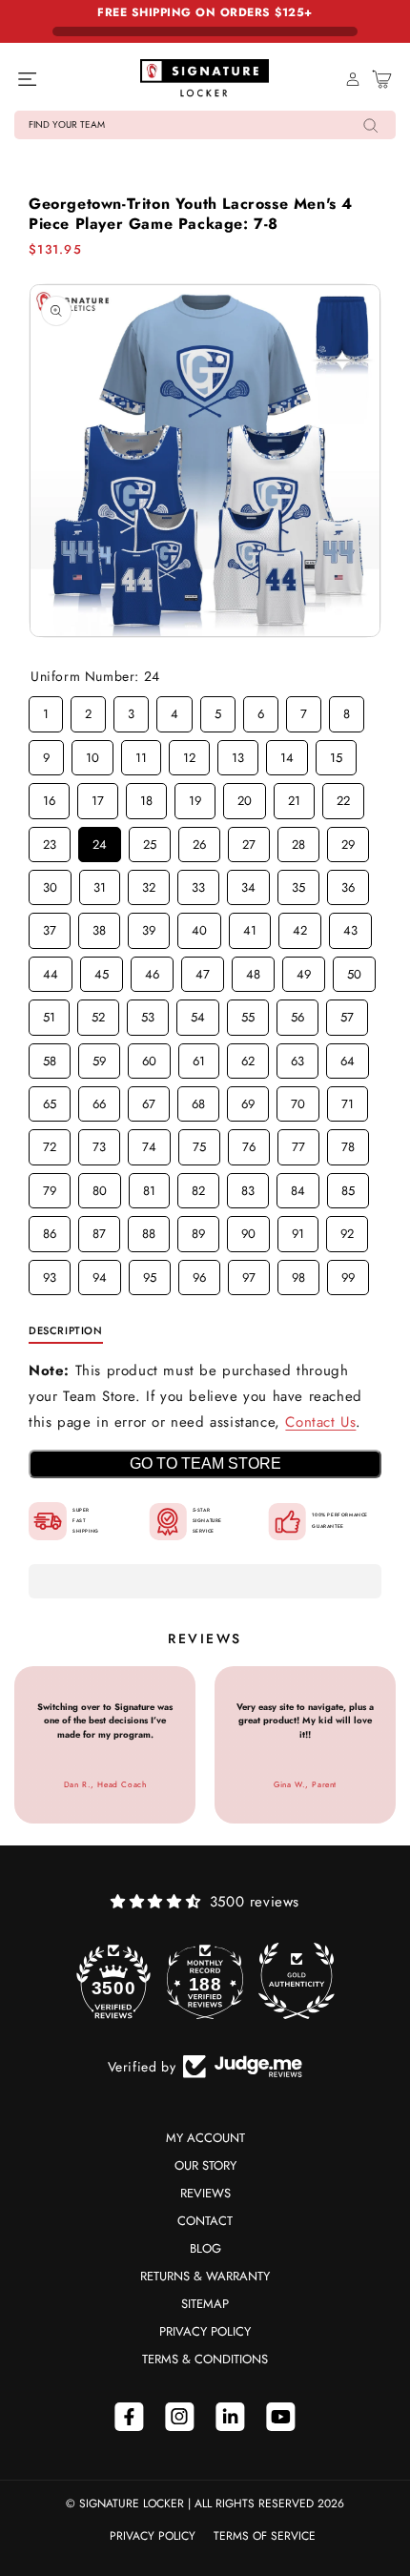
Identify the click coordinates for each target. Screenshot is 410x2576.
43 (351, 926)
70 (298, 1100)
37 (50, 926)
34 (249, 883)
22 (343, 796)
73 (100, 1143)
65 (50, 1100)
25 (150, 840)
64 (348, 1057)
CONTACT (205, 2221)
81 (150, 1186)
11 (141, 753)
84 (298, 1186)
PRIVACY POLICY (205, 2331)
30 (51, 883)
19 (195, 796)
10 (92, 753)
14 (287, 753)
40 (199, 926)
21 (295, 796)
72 (50, 1143)
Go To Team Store (205, 1463)
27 (249, 840)
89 (198, 1229)
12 (190, 753)
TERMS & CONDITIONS (205, 2359)
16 (50, 796)
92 (347, 1229)
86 (50, 1229)
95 (150, 1273)
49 (304, 970)
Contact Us (320, 1422)
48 (254, 970)
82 (198, 1186)
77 (298, 1143)
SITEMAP (205, 2304)
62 (248, 1057)
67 (149, 1100)
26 (199, 840)
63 (297, 1057)
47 (203, 970)
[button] (205, 125)
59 (99, 1057)
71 (348, 1100)
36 (348, 883)
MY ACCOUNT (205, 2138)
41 (250, 926)
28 (298, 840)
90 (249, 1229)
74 (149, 1143)
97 (249, 1273)
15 (337, 753)
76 (249, 1143)
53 (148, 1013)
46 (153, 970)
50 (355, 970)
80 (100, 1186)
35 (298, 883)
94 (100, 1273)
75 (200, 1143)
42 (300, 926)
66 (99, 1100)
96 (199, 1273)
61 (199, 1057)
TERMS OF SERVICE (265, 2536)
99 (348, 1273)
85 (348, 1186)
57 (348, 1013)
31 (100, 883)
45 (102, 970)
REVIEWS (205, 2193)
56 (297, 1013)
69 (248, 1100)
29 (348, 840)
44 (51, 970)
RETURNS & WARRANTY (205, 2276)
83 (248, 1186)
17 (98, 796)
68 (198, 1100)
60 (150, 1057)
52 (98, 1013)
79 (50, 1186)
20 (245, 796)
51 (50, 1013)
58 (50, 1057)
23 (50, 840)
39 (149, 926)
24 (100, 840)
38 (99, 926)
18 (147, 796)
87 (100, 1229)
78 (348, 1143)
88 (149, 1229)
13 (238, 753)
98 (298, 1273)
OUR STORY (205, 2165)
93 (50, 1273)
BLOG (205, 2248)
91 (298, 1229)
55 (248, 1013)
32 (149, 883)
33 (198, 883)
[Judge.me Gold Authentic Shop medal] (297, 1981)
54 (198, 1013)
